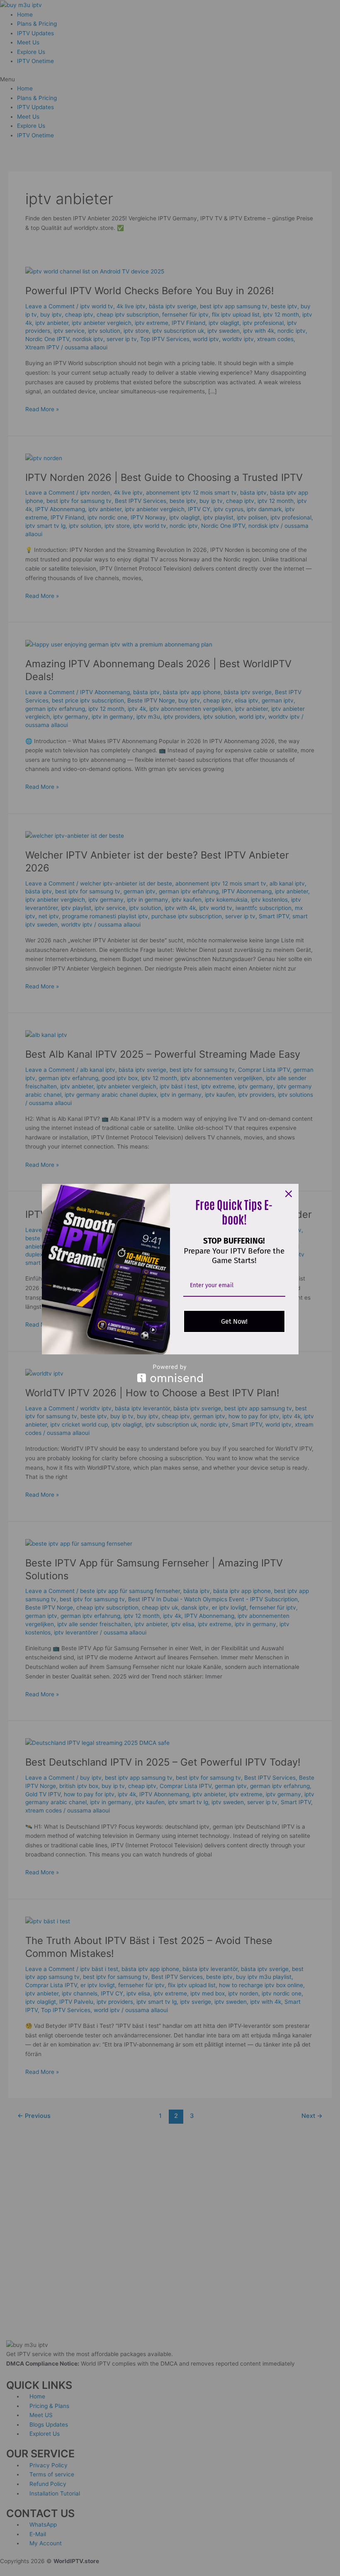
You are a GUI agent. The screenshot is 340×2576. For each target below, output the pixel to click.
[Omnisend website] (170, 1373)
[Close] (289, 1194)
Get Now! (234, 1321)
